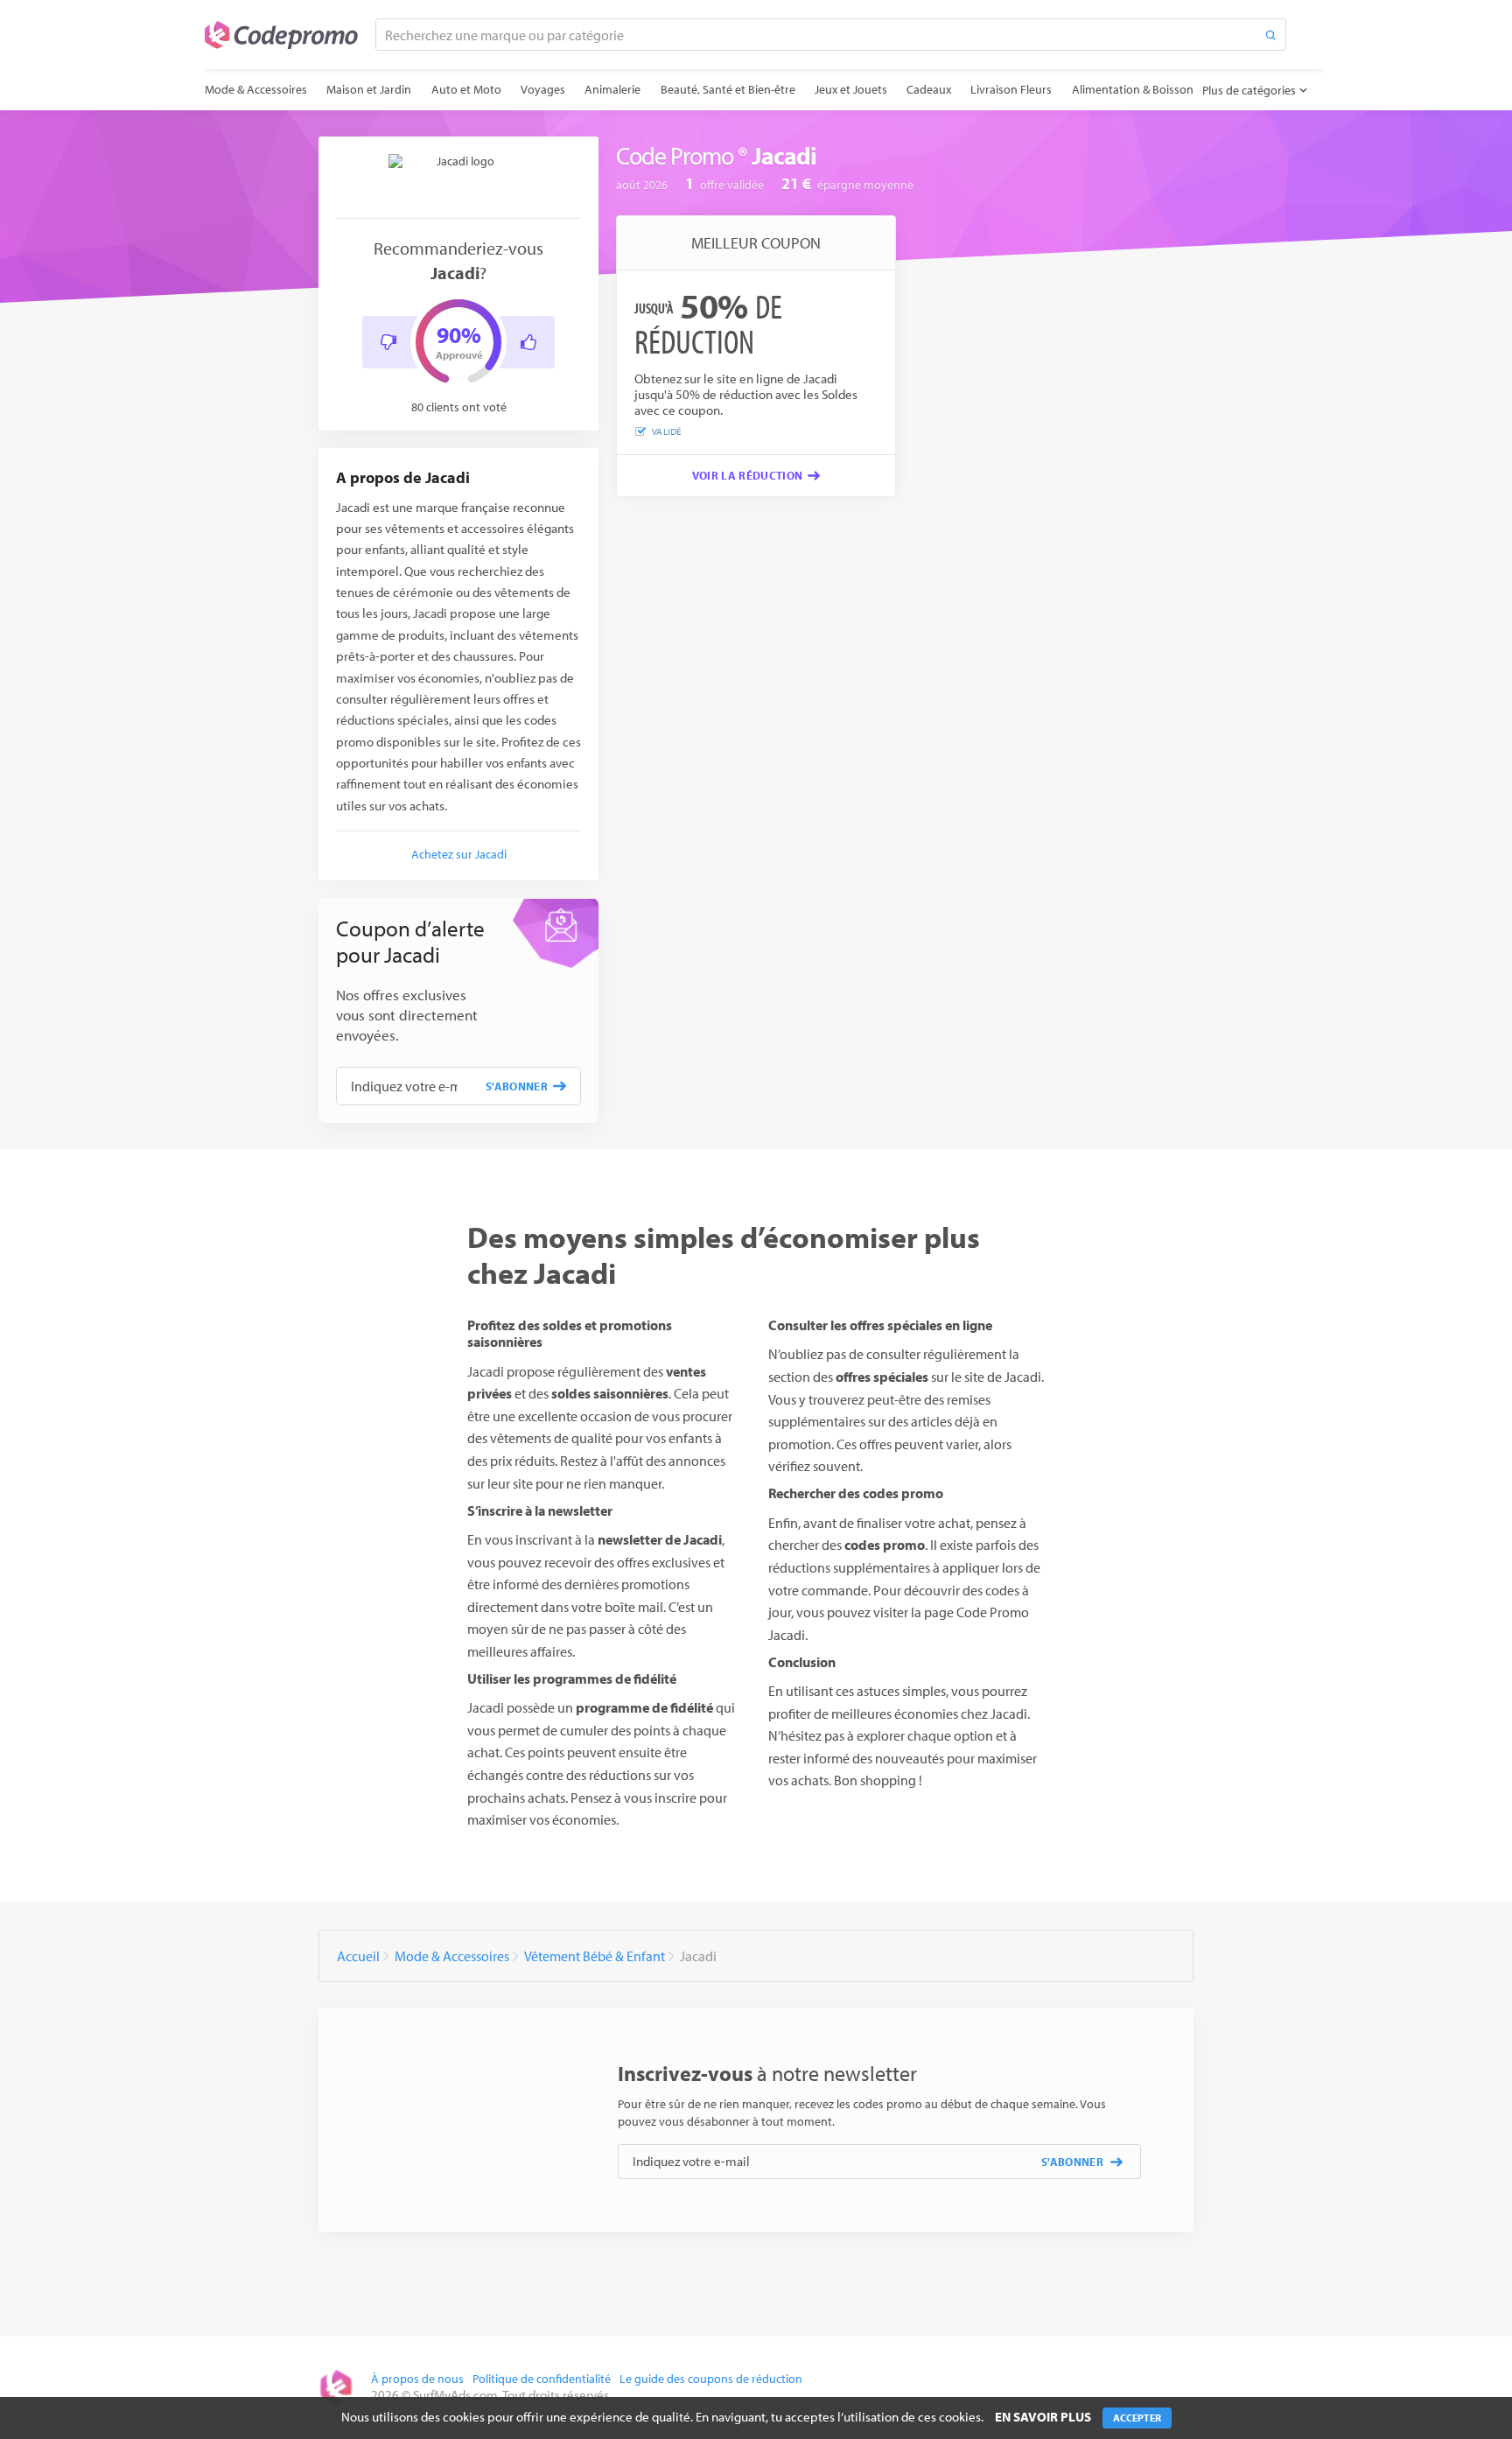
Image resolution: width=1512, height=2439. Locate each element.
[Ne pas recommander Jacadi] (388, 342)
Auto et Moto (466, 89)
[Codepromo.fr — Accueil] (281, 35)
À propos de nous (417, 2379)
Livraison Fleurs (1011, 89)
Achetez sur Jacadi (459, 854)
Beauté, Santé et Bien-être (728, 89)
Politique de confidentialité (542, 2379)
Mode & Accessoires (256, 89)
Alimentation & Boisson (1133, 89)
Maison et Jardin (369, 89)
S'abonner (517, 1086)
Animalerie (612, 89)
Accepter (1137, 2418)
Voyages (543, 89)
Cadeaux (929, 89)
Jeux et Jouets (851, 89)
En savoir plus (1043, 2417)
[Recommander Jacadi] (528, 342)
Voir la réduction (748, 475)
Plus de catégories (1249, 90)
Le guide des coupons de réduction (711, 2379)
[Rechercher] (1270, 35)
